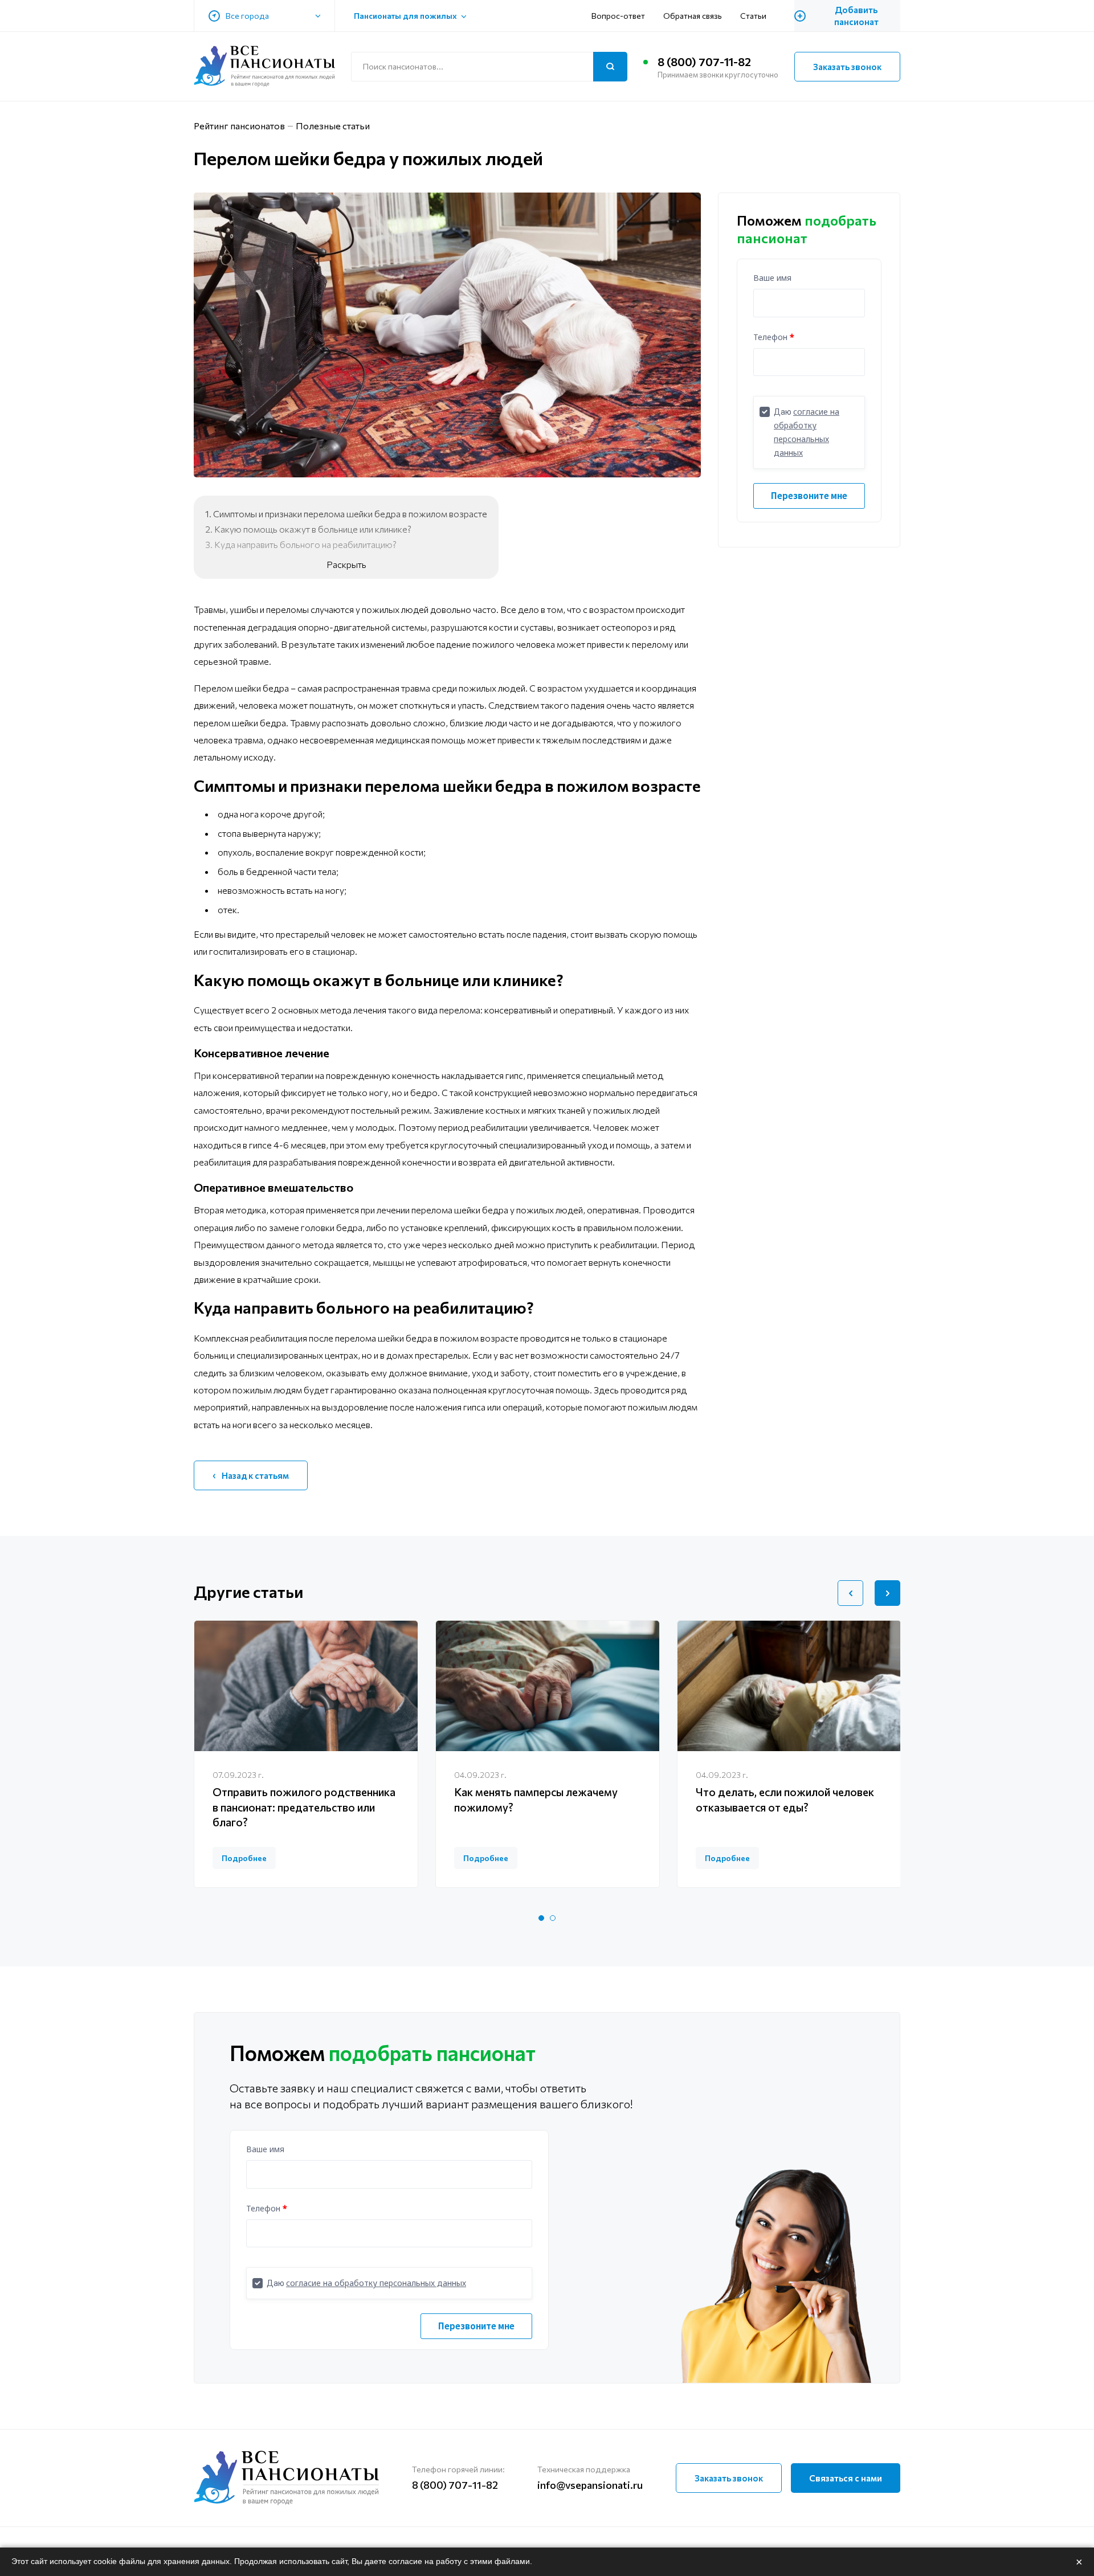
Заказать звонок (847, 67)
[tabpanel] (306, 1754)
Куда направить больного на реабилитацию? (305, 544)
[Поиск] (610, 67)
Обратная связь (693, 16)
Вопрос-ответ (618, 16)
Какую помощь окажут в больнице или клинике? (313, 529)
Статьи (753, 16)
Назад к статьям (255, 1475)
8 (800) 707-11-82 (704, 62)
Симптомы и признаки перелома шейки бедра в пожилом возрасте (350, 514)
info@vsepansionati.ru (590, 2485)
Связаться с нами (846, 2478)
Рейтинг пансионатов (239, 126)
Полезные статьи (333, 126)
